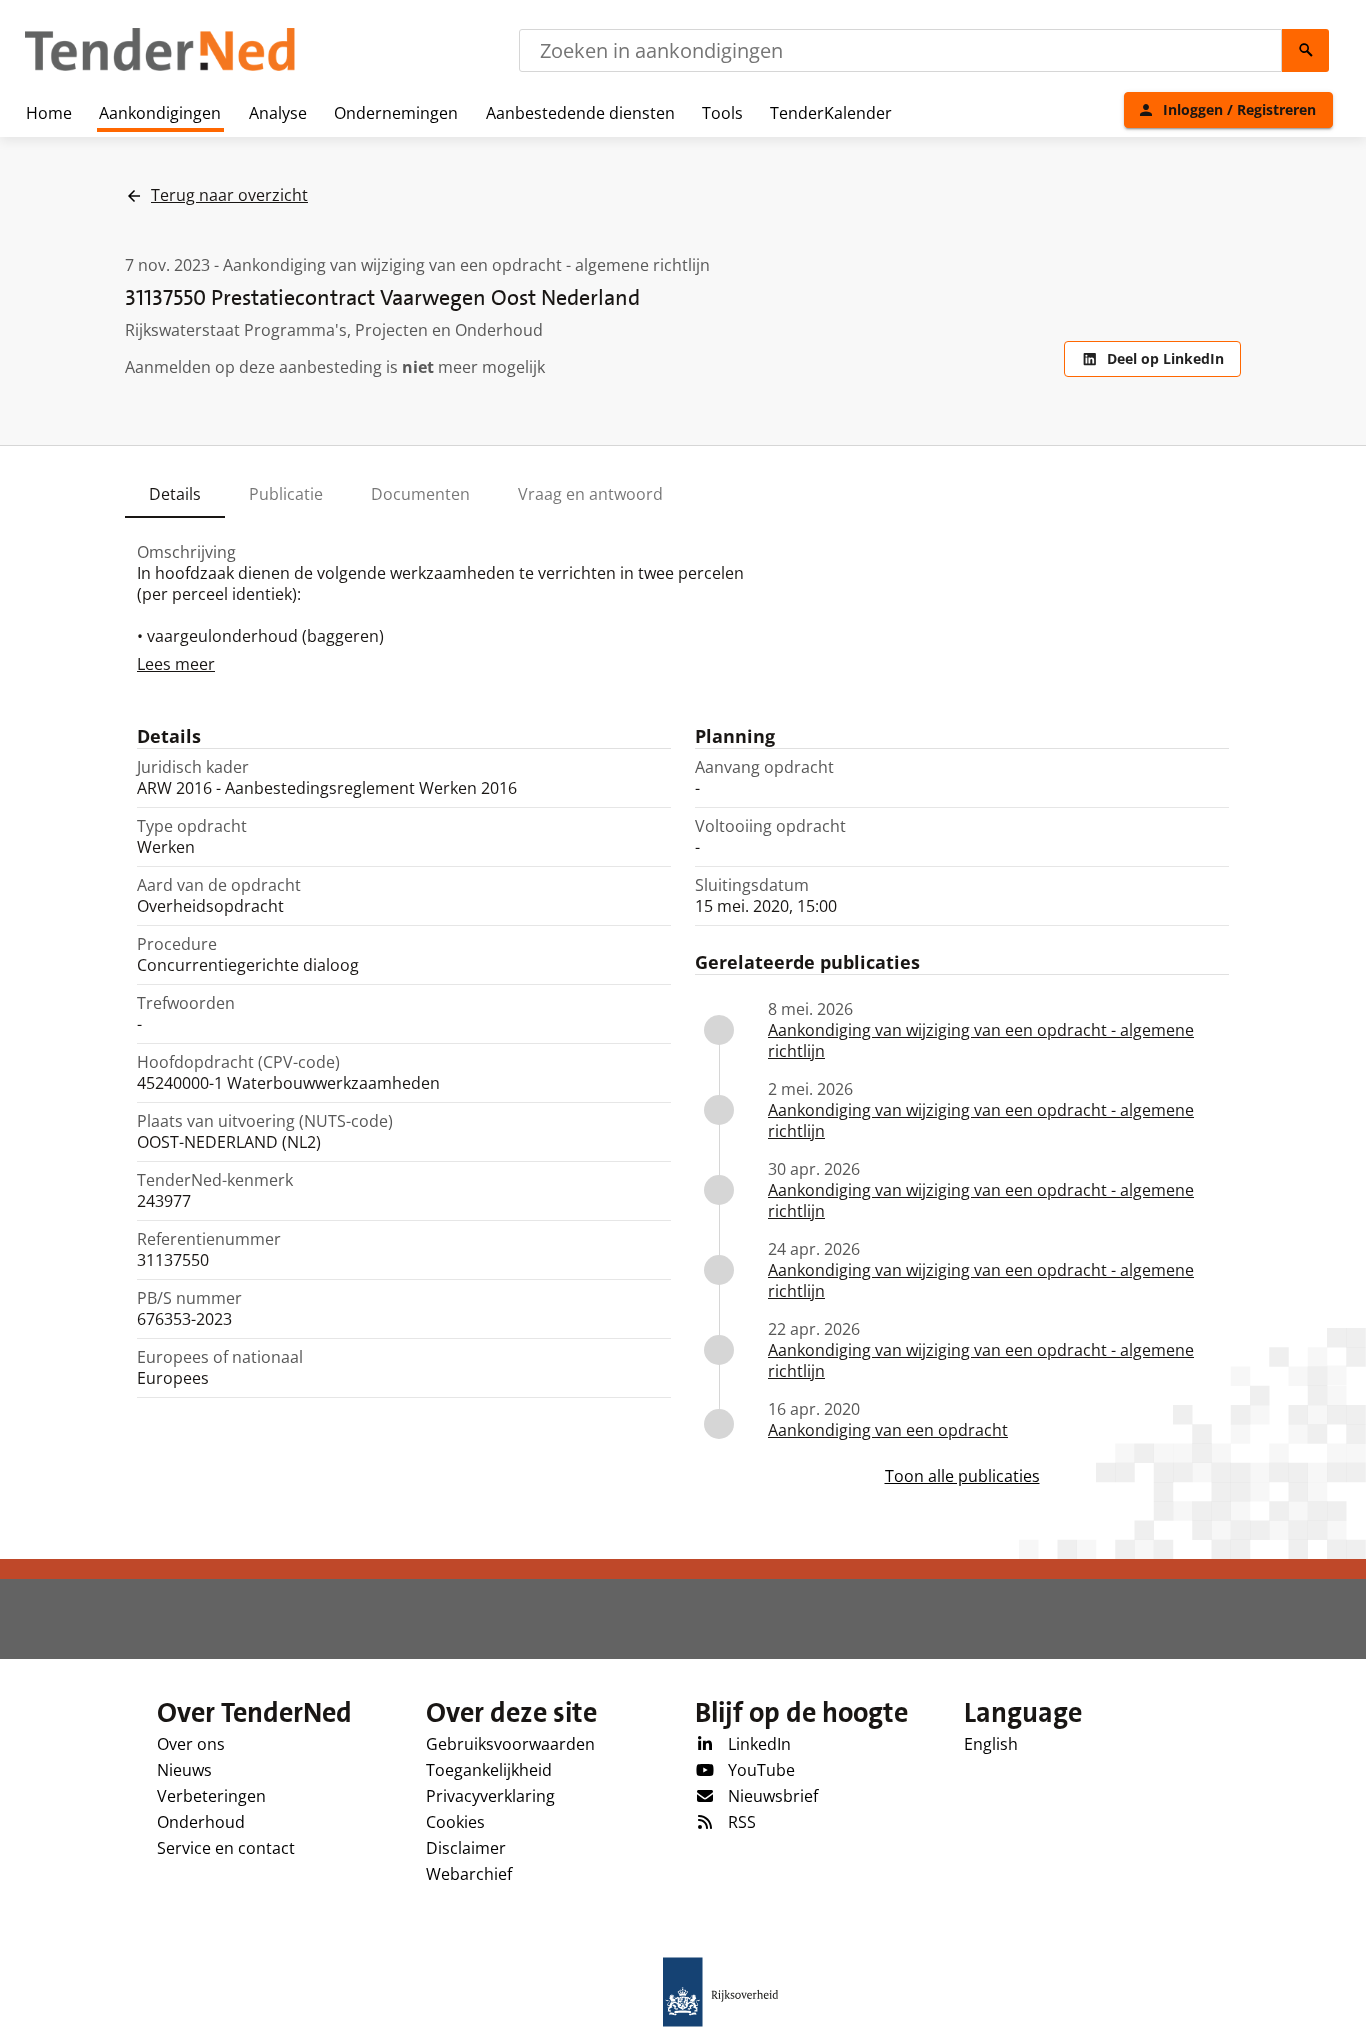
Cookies (455, 1822)
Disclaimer (466, 1848)
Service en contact (226, 1848)
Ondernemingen (396, 113)
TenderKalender (831, 113)
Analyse (278, 113)
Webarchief (469, 1874)
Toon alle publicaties (962, 1476)
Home (49, 113)
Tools (722, 113)
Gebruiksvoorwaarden (510, 1744)
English (991, 1744)
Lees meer (176, 664)
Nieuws (184, 1770)
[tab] (175, 494)
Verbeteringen (211, 1796)
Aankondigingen (160, 113)
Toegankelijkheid (489, 1770)
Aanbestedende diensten (580, 113)
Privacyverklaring (490, 1796)
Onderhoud (201, 1822)
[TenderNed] (160, 68)
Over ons (191, 1744)
